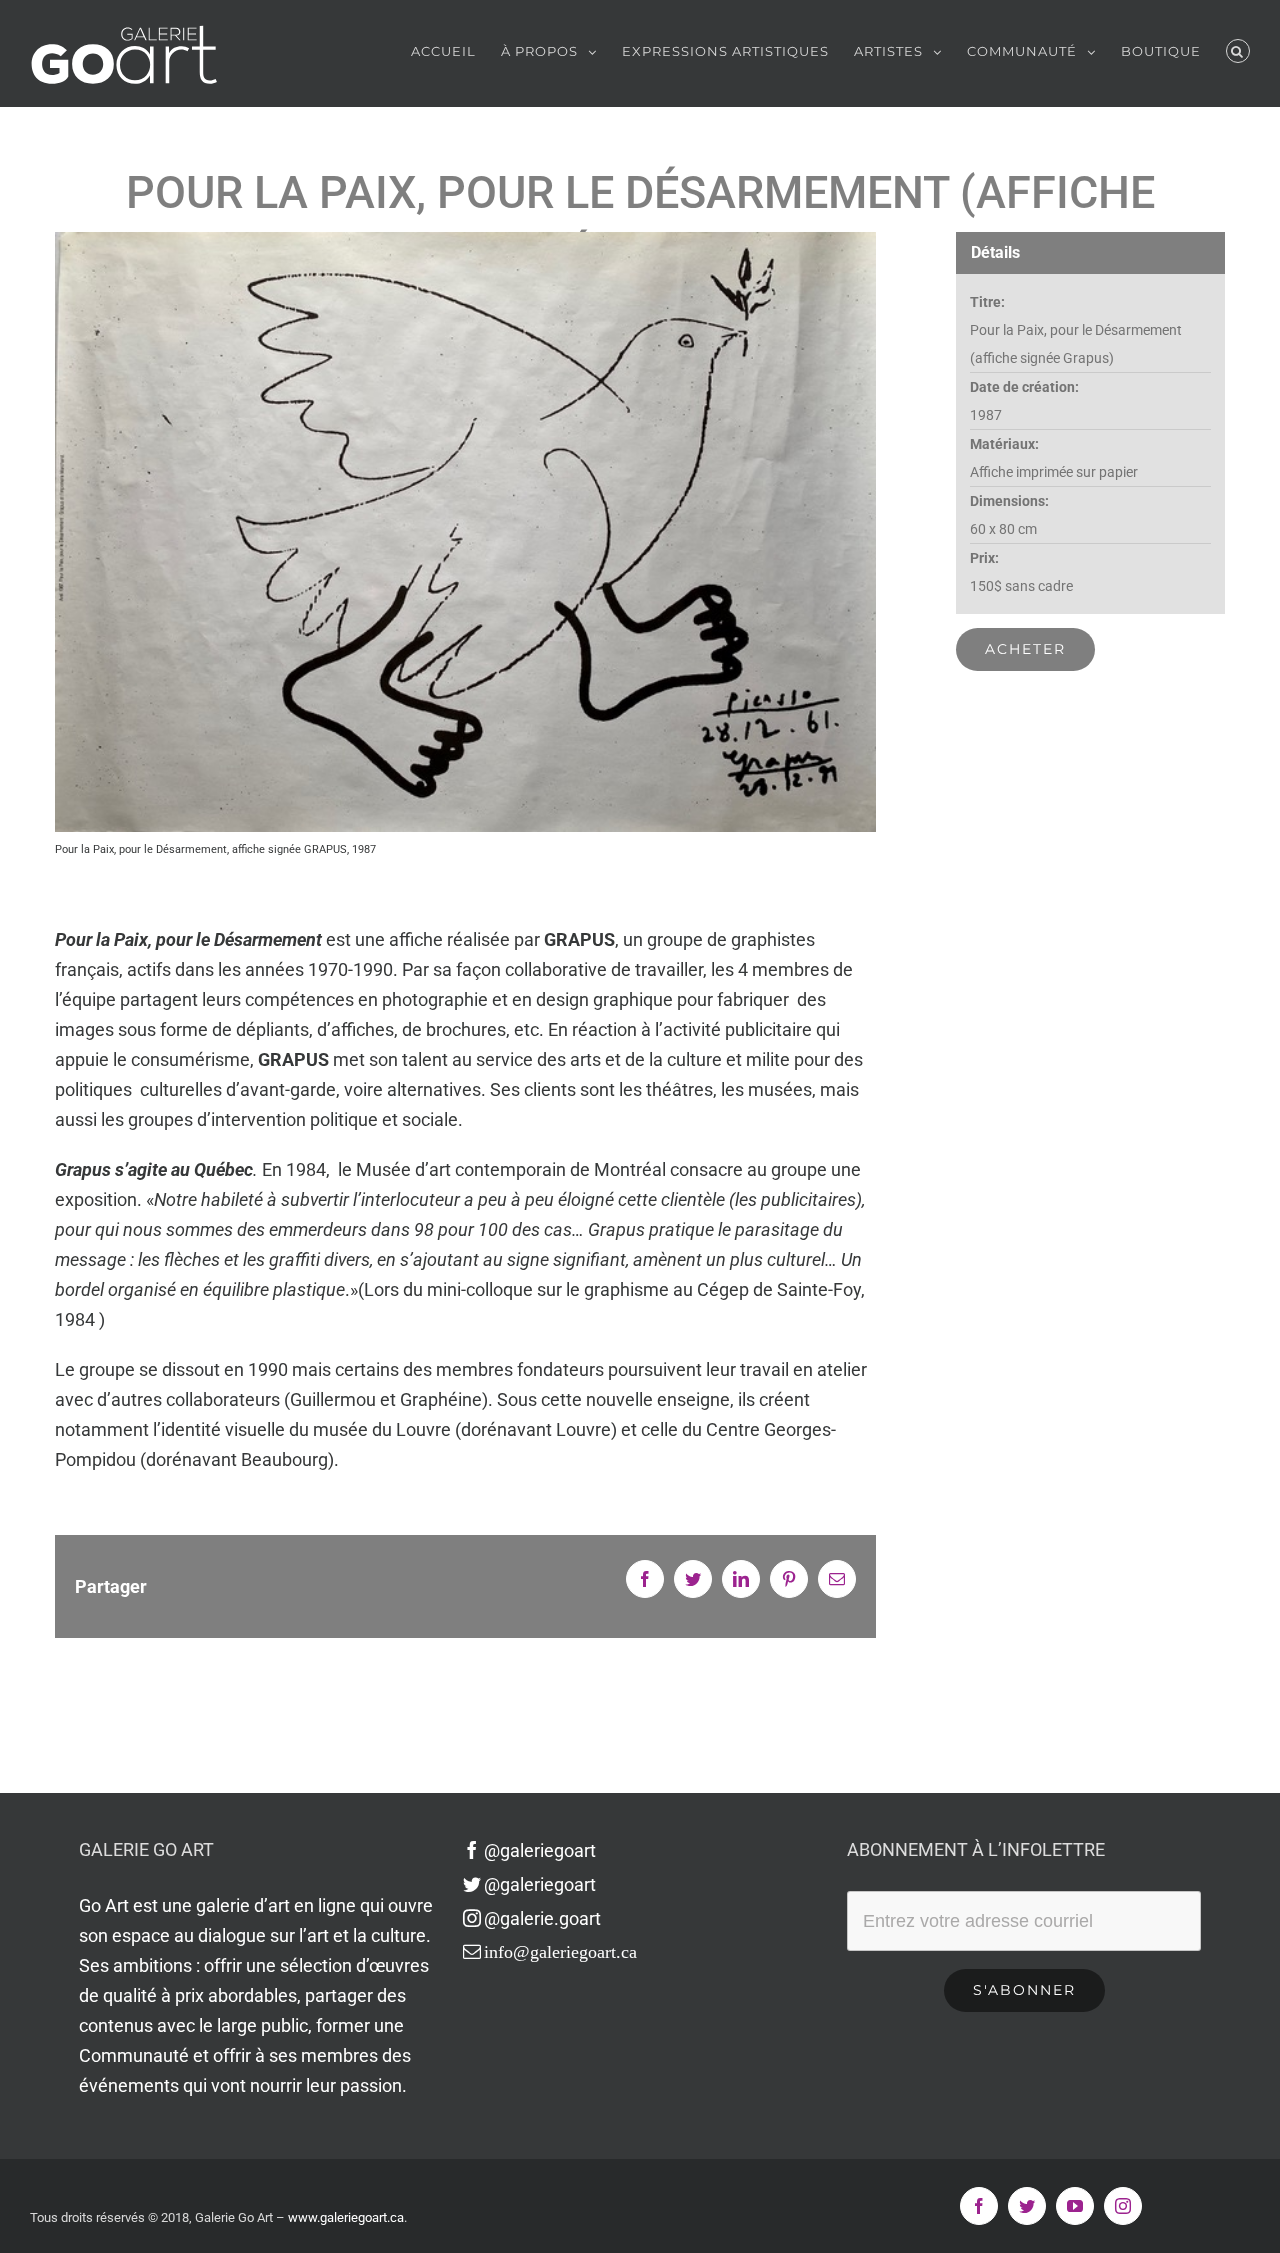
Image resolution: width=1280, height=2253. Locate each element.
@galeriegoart (540, 1850)
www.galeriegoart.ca (346, 2217)
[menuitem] (456, 51)
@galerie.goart (542, 1918)
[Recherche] (1238, 51)
